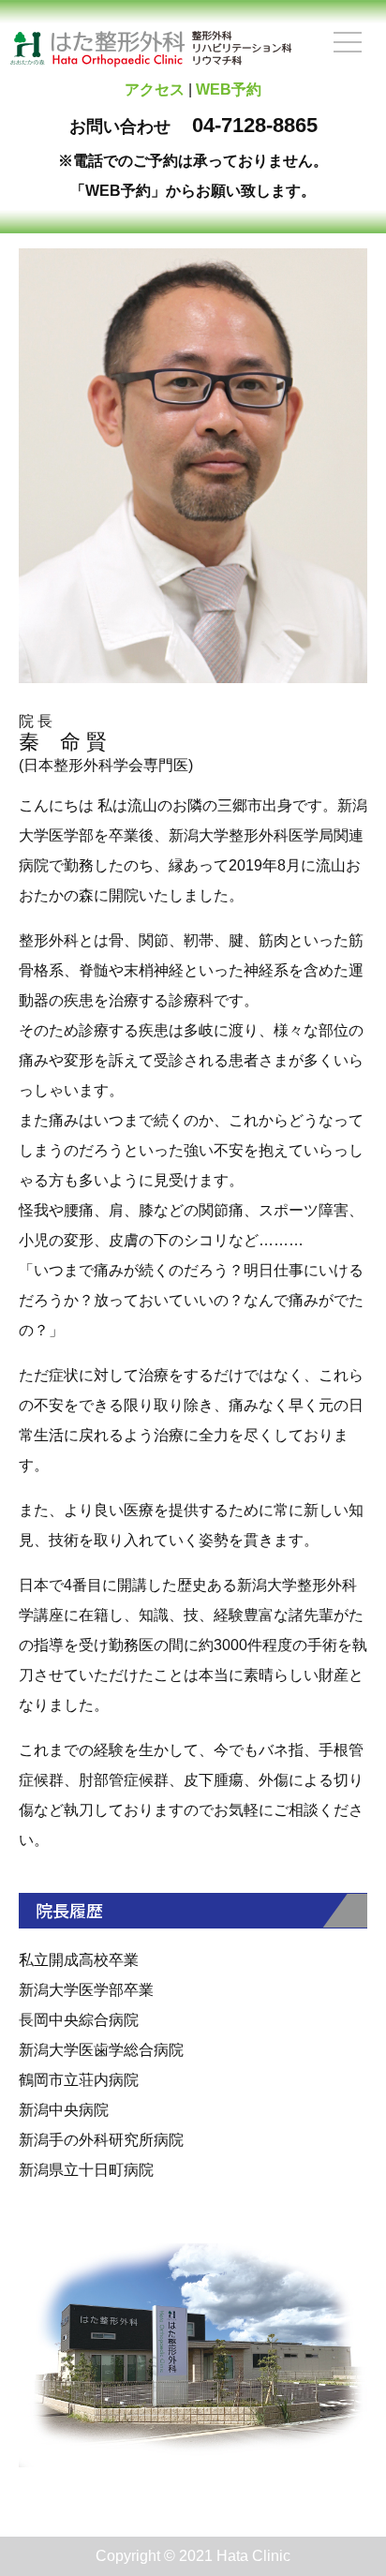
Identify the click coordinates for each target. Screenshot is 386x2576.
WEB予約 (229, 89)
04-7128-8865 (255, 125)
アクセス (155, 89)
